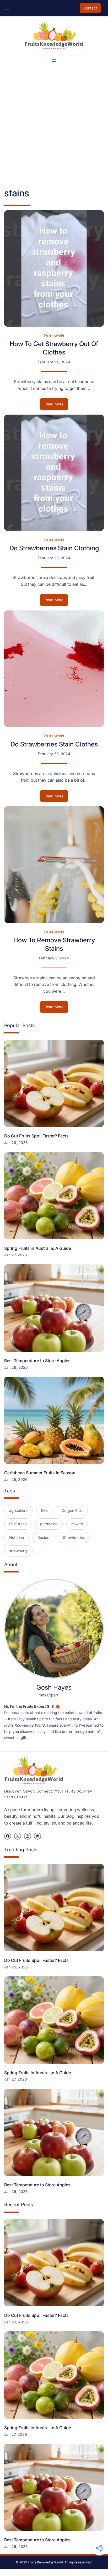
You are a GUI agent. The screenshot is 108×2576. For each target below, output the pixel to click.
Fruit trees (18, 1524)
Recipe (43, 1537)
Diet (45, 1510)
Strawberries (74, 1537)
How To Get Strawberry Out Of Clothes (54, 348)
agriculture (18, 1510)
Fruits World (54, 336)
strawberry (18, 1551)
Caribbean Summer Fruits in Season (40, 1473)
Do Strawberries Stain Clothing (54, 548)
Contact (90, 8)
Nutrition (17, 1537)
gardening (49, 1524)
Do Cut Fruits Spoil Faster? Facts (36, 1136)
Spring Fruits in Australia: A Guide (38, 1248)
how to (77, 1524)
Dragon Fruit (72, 1510)
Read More (56, 406)
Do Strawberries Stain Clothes (54, 744)
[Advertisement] (54, 127)
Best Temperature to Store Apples (37, 1361)
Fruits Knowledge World (45, 2562)
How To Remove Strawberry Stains (54, 944)
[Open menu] (7, 8)
